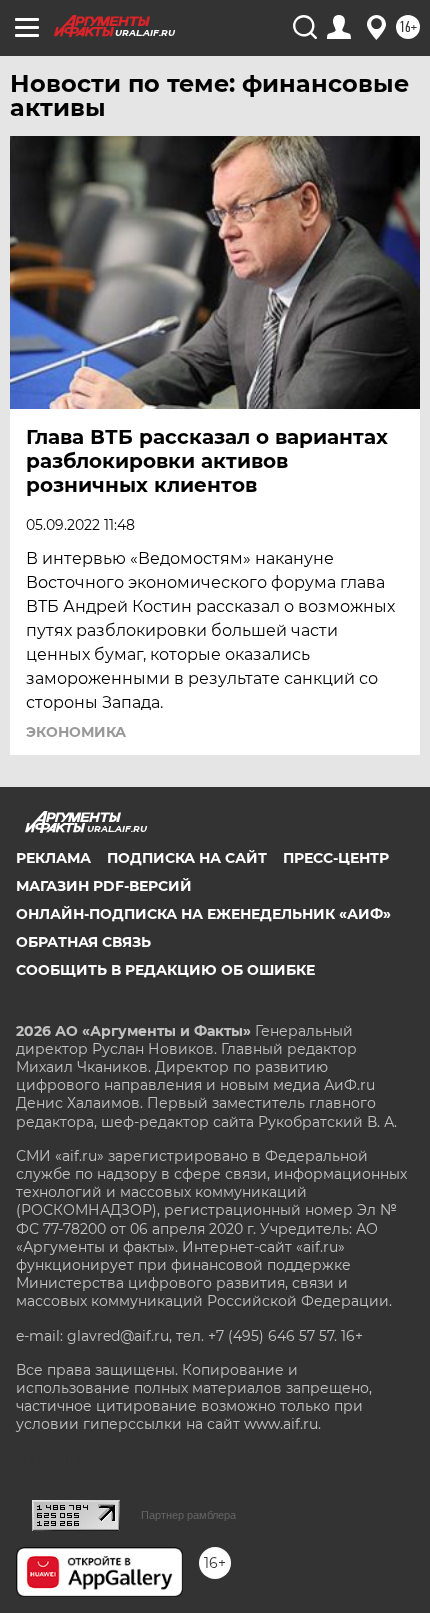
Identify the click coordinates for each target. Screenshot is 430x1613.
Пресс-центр (336, 858)
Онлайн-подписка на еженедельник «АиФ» (203, 914)
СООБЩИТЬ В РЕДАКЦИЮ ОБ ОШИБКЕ (165, 970)
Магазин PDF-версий (104, 886)
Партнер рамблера (188, 1515)
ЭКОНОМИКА (76, 732)
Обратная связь (83, 942)
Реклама (53, 858)
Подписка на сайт (187, 858)
